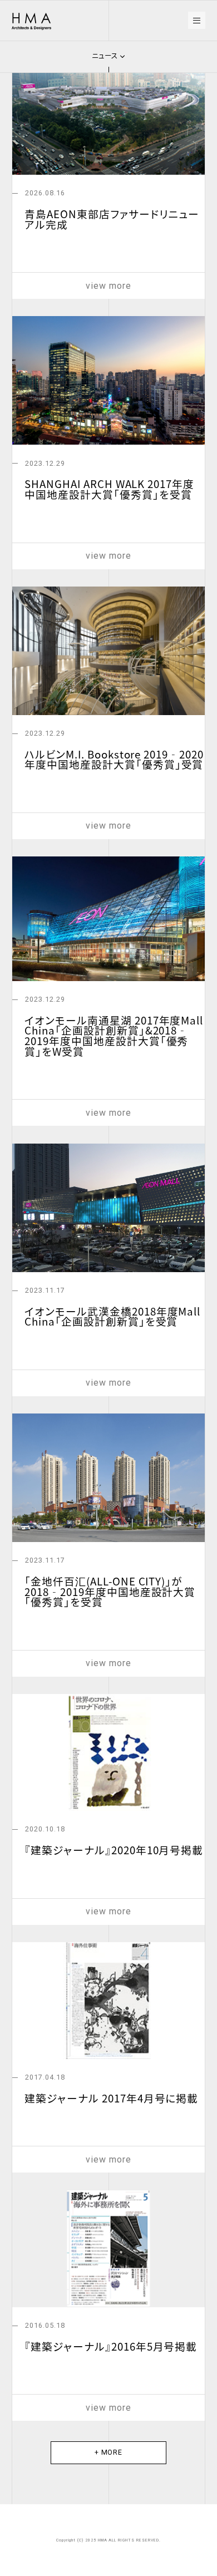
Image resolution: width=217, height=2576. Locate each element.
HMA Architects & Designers (32, 22)
